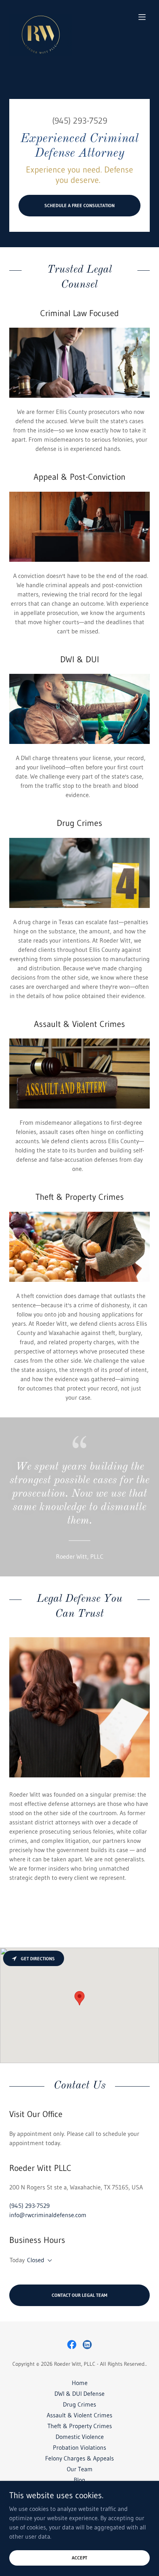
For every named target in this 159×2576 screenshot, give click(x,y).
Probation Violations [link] (79, 2447)
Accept (79, 2558)
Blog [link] (79, 2480)
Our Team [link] (80, 2469)
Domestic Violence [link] (80, 2437)
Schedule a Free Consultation (79, 205)
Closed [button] (36, 2260)
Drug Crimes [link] (79, 2404)
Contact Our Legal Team (79, 2295)
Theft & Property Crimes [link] (80, 2426)
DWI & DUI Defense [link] (79, 2393)
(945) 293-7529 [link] (80, 121)
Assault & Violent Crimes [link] (79, 2415)
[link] (41, 17)
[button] (142, 17)
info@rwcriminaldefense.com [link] (48, 2215)
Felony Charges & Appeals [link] (79, 2458)
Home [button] (80, 2383)
